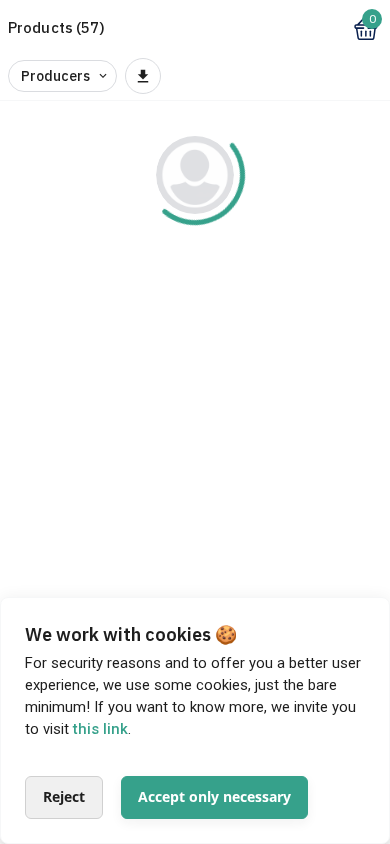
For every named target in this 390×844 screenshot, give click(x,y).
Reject (64, 796)
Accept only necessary (214, 796)
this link (100, 729)
